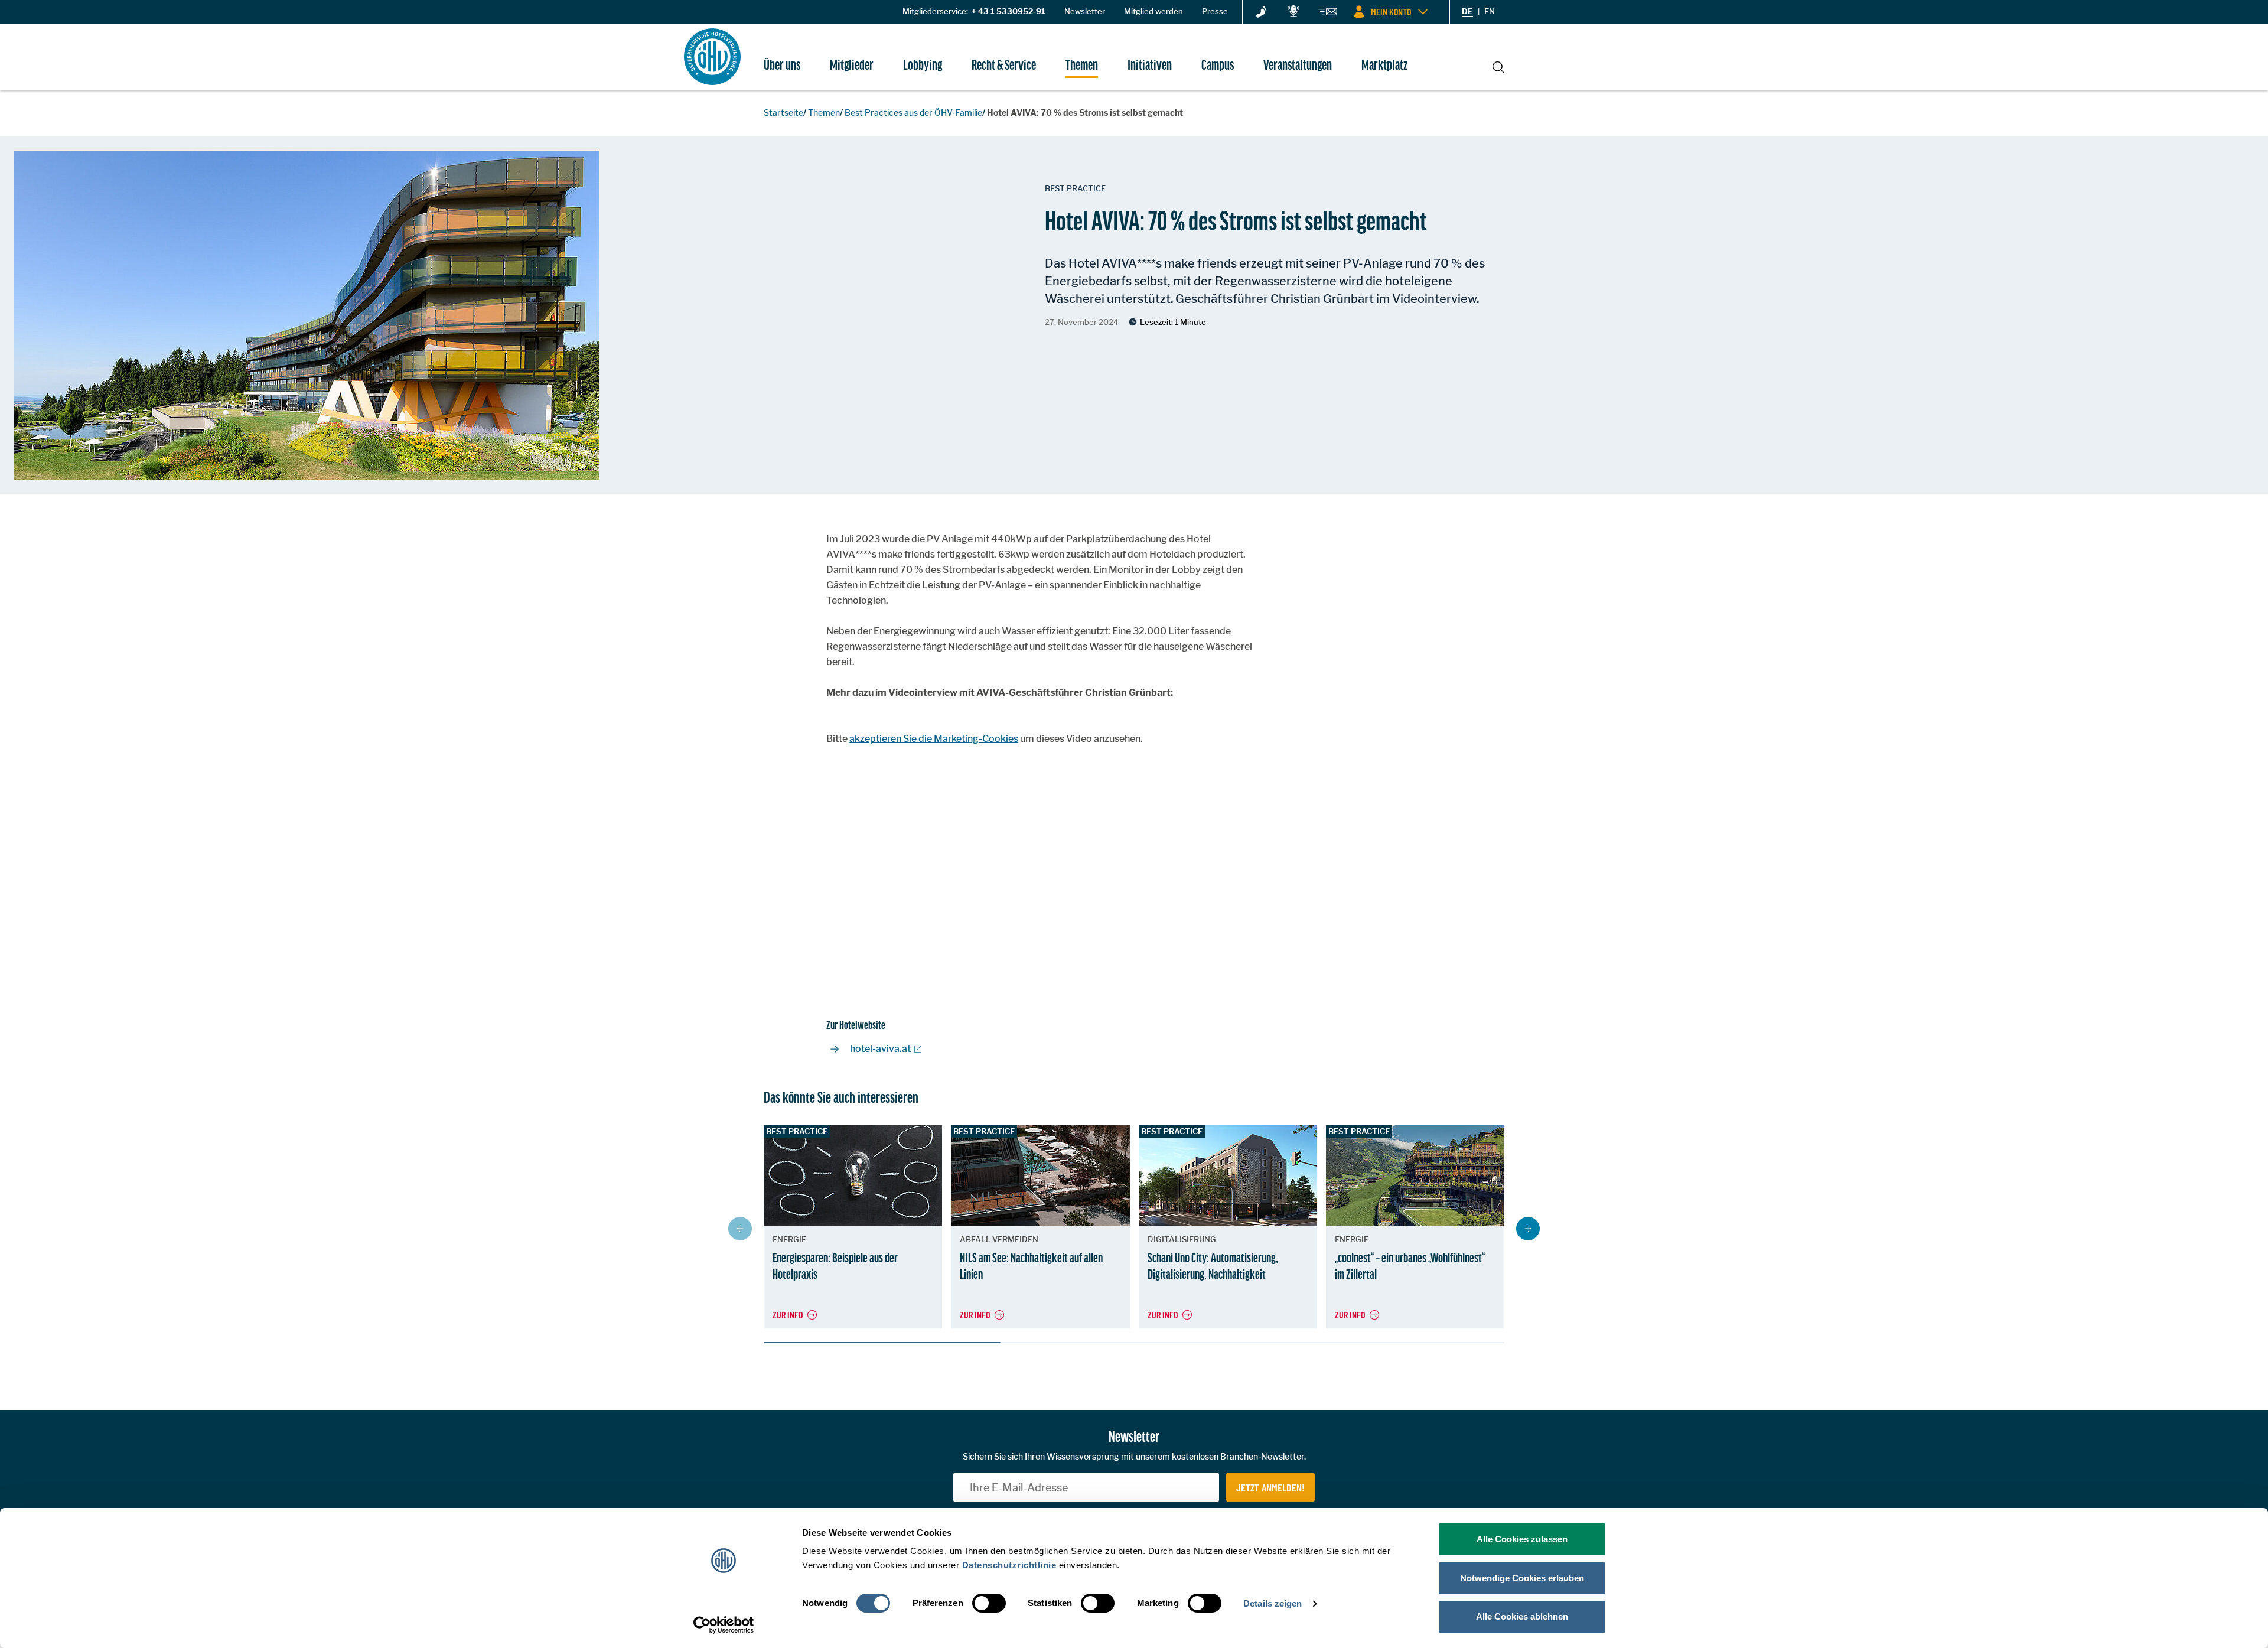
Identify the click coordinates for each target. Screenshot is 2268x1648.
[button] (1528, 1229)
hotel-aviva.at (880, 1049)
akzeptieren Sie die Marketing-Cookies (934, 739)
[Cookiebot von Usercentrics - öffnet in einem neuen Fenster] (724, 1625)
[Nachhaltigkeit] (1262, 12)
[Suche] (1498, 66)
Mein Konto (1391, 12)
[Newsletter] (1328, 14)
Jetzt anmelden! (1270, 1487)
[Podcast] (1293, 12)
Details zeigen (1273, 1603)
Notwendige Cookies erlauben (1522, 1578)
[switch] (989, 1603)
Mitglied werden (1153, 11)
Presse (1215, 11)
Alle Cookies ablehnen (1522, 1616)
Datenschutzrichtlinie (1009, 1565)
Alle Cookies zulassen (1522, 1539)
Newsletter (1085, 11)
